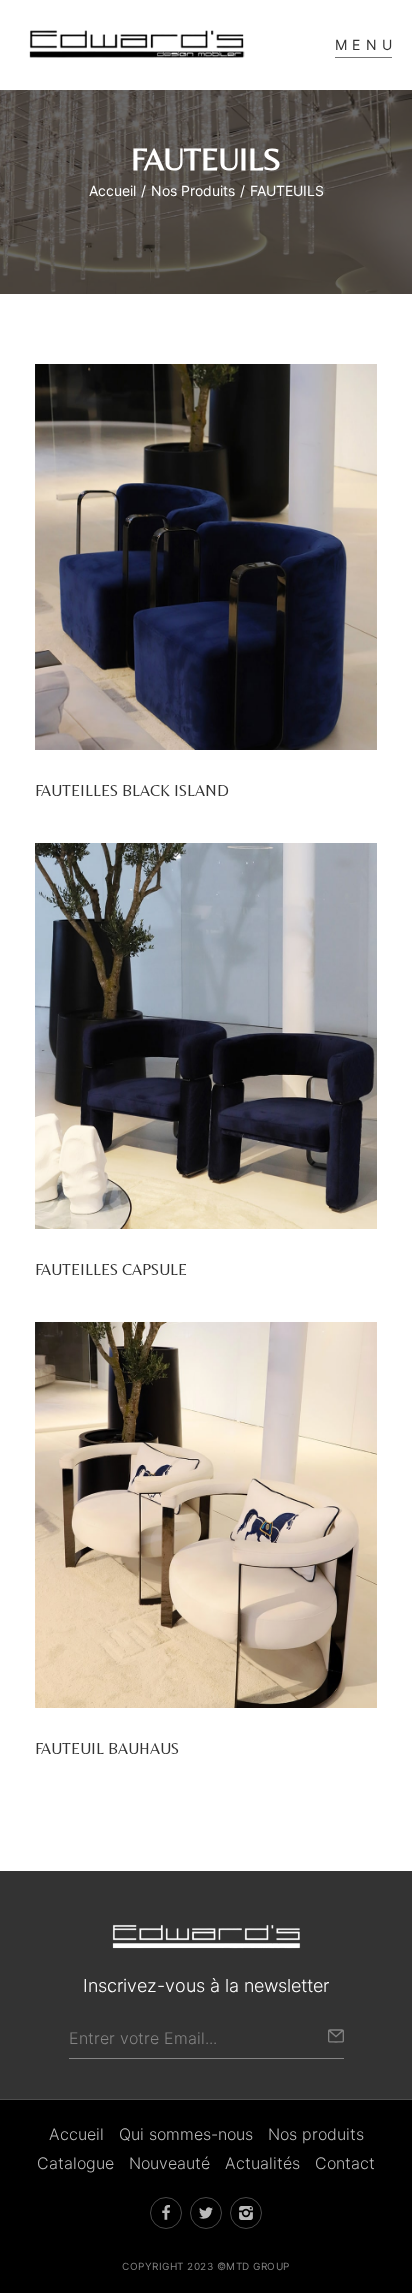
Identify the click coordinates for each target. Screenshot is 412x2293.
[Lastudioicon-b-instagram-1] (246, 2213)
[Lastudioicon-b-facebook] (166, 2213)
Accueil (112, 190)
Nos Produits (193, 190)
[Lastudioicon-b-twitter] (206, 2213)
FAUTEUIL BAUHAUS (107, 1748)
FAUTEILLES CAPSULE (111, 1269)
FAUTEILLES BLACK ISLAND (132, 790)
